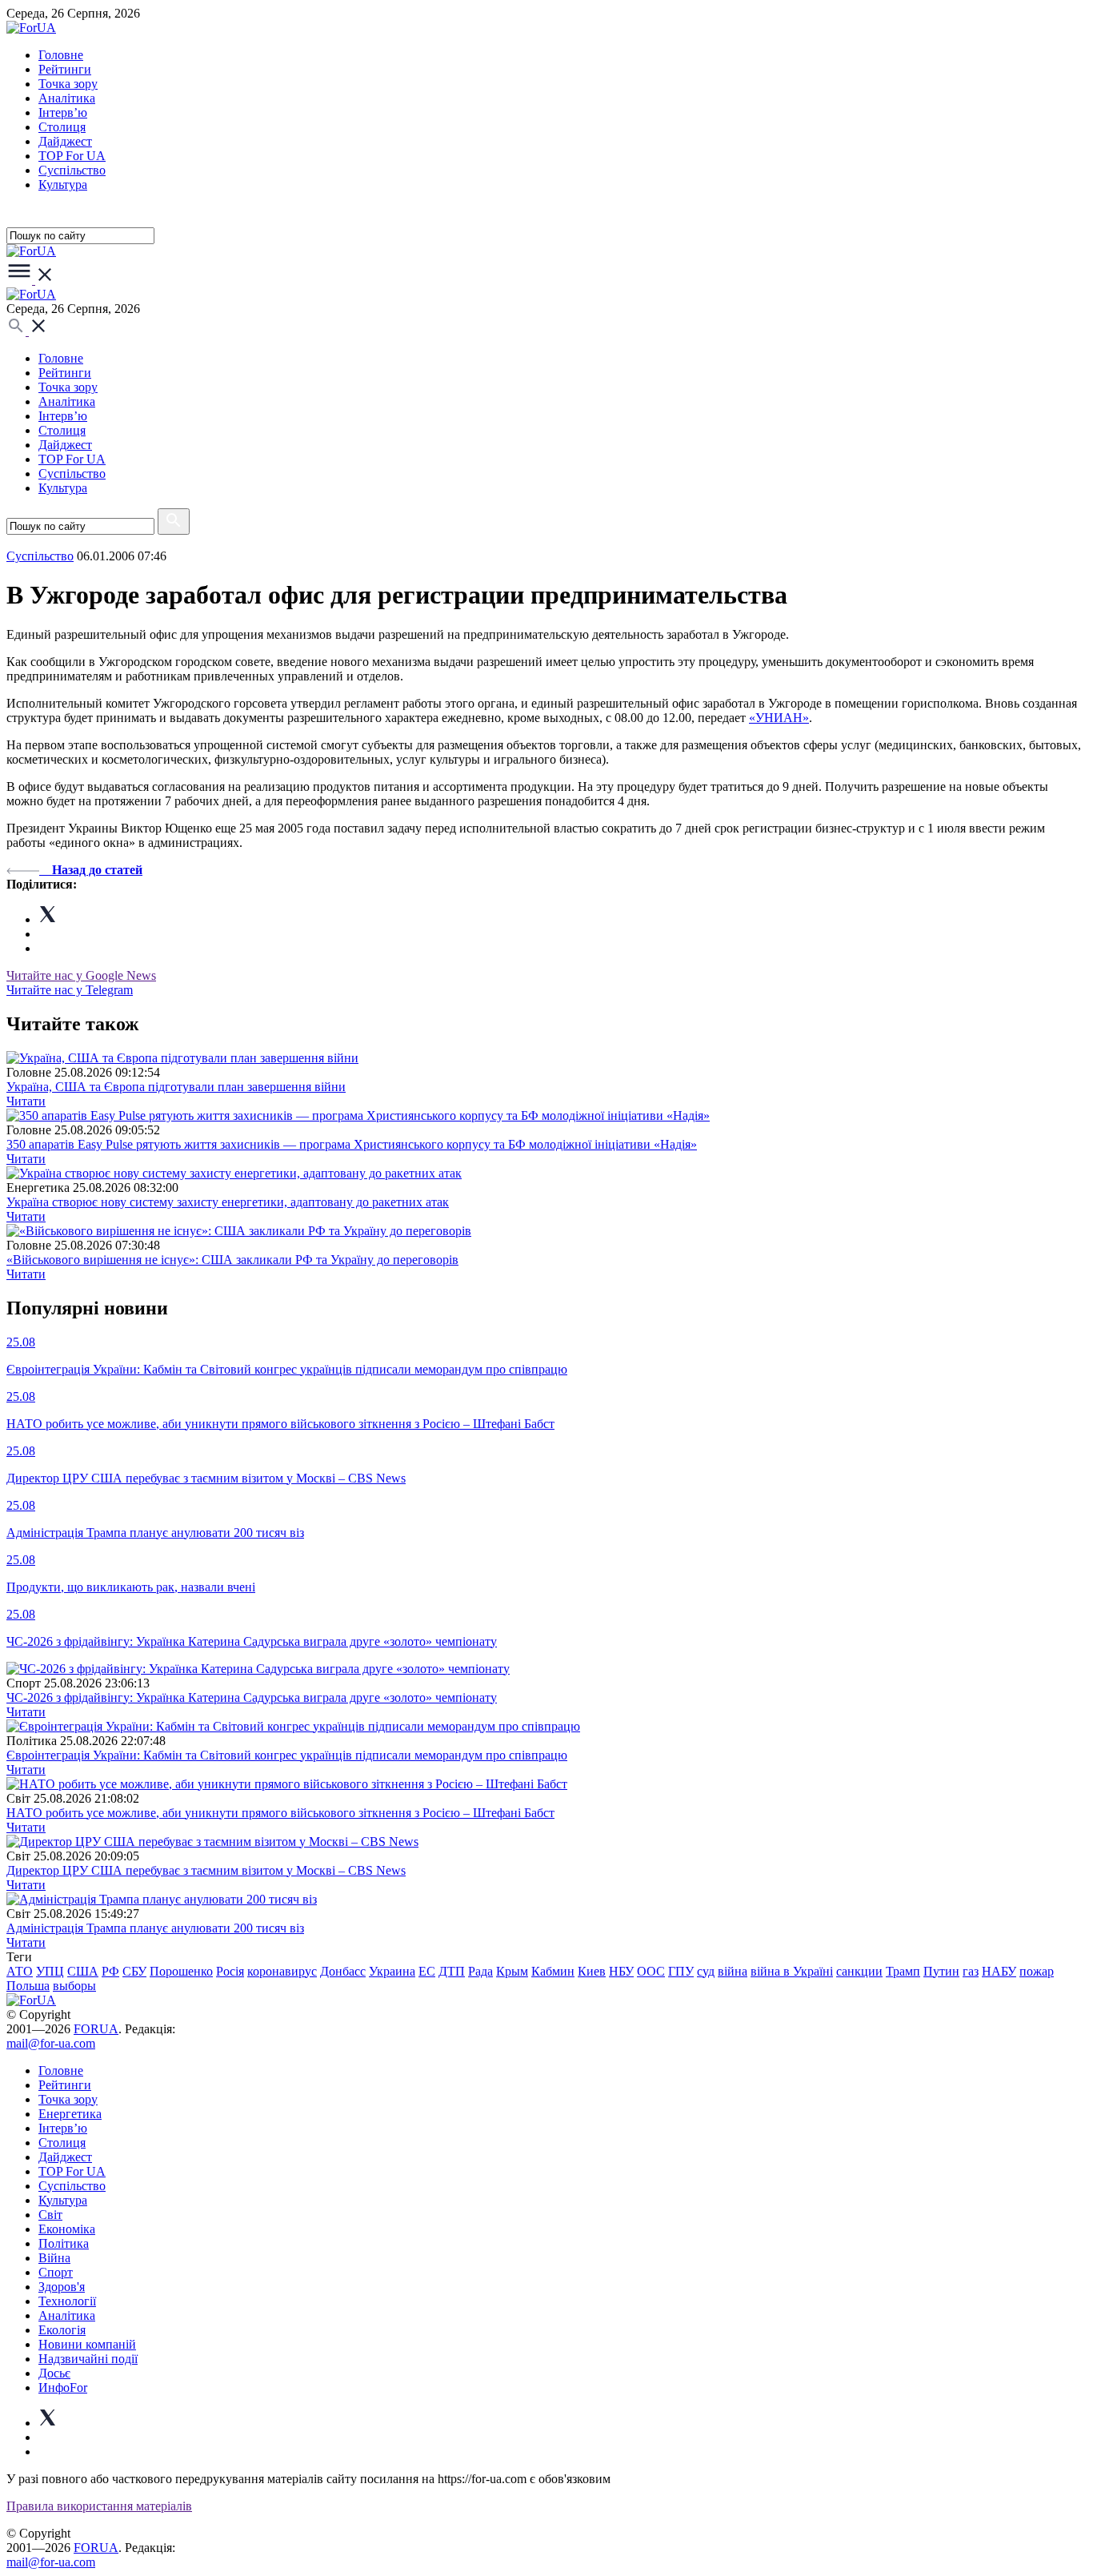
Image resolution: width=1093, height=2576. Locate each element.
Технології (67, 2301)
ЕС (427, 1971)
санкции (859, 1971)
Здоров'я (62, 2287)
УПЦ (50, 1971)
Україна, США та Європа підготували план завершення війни (176, 1087)
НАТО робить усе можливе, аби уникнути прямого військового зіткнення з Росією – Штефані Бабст (280, 1813)
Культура (63, 185)
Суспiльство (72, 170)
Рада (480, 1971)
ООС (651, 1971)
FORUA (96, 2029)
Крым (512, 1971)
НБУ (621, 1971)
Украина (392, 1971)
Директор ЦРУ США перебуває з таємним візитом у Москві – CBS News (206, 1870)
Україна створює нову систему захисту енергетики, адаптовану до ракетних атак (228, 1202)
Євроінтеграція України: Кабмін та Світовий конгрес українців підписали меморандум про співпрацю (287, 1755)
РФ (110, 1971)
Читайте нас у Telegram (70, 990)
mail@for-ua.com (51, 2043)
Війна (54, 2258)
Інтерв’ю (63, 112)
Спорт (56, 2272)
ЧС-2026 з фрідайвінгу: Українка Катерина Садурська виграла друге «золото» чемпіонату (252, 1697)
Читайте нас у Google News (81, 975)
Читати (26, 1101)
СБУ (134, 1971)
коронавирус (282, 1971)
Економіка (67, 2229)
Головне (61, 55)
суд (706, 1971)
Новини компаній (87, 2344)
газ (971, 1971)
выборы (74, 1986)
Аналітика (67, 98)
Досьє (54, 2373)
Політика (64, 2243)
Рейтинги (65, 69)
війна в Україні (792, 1971)
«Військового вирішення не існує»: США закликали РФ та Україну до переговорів (232, 1260)
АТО (20, 1971)
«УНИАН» (779, 718)
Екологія (62, 2330)
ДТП (452, 1971)
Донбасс (343, 1971)
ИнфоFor (63, 2387)
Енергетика (70, 2114)
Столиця (62, 127)
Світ (50, 2215)
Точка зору (68, 84)
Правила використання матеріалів (99, 2506)
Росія (230, 1971)
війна (733, 1971)
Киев (592, 1971)
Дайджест (65, 141)
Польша (28, 1986)
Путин (941, 1971)
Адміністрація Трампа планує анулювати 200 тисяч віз (155, 1928)
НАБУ (999, 1971)
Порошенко (181, 1971)
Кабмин (553, 1971)
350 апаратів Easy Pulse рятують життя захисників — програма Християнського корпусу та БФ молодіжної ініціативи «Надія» (352, 1144)
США (83, 1971)
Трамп (903, 1971)
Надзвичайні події (88, 2359)
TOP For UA (72, 156)
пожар (1037, 1971)
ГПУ (681, 1971)
